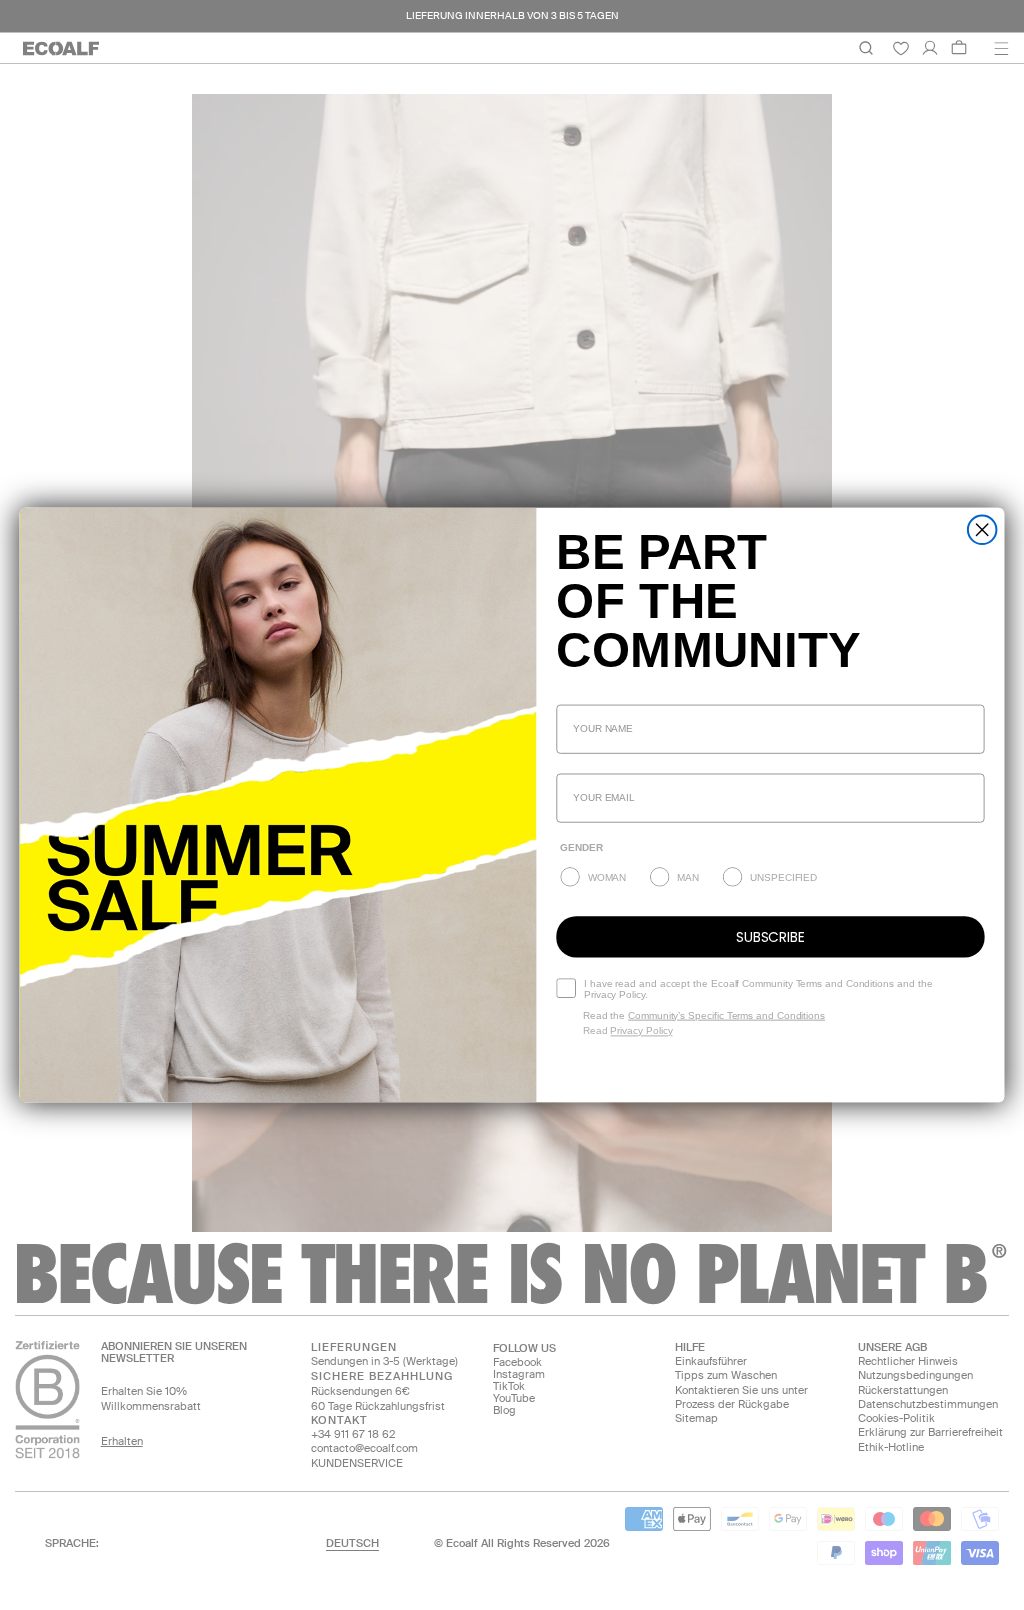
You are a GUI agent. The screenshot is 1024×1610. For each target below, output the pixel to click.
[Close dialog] (982, 529)
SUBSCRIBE (770, 937)
